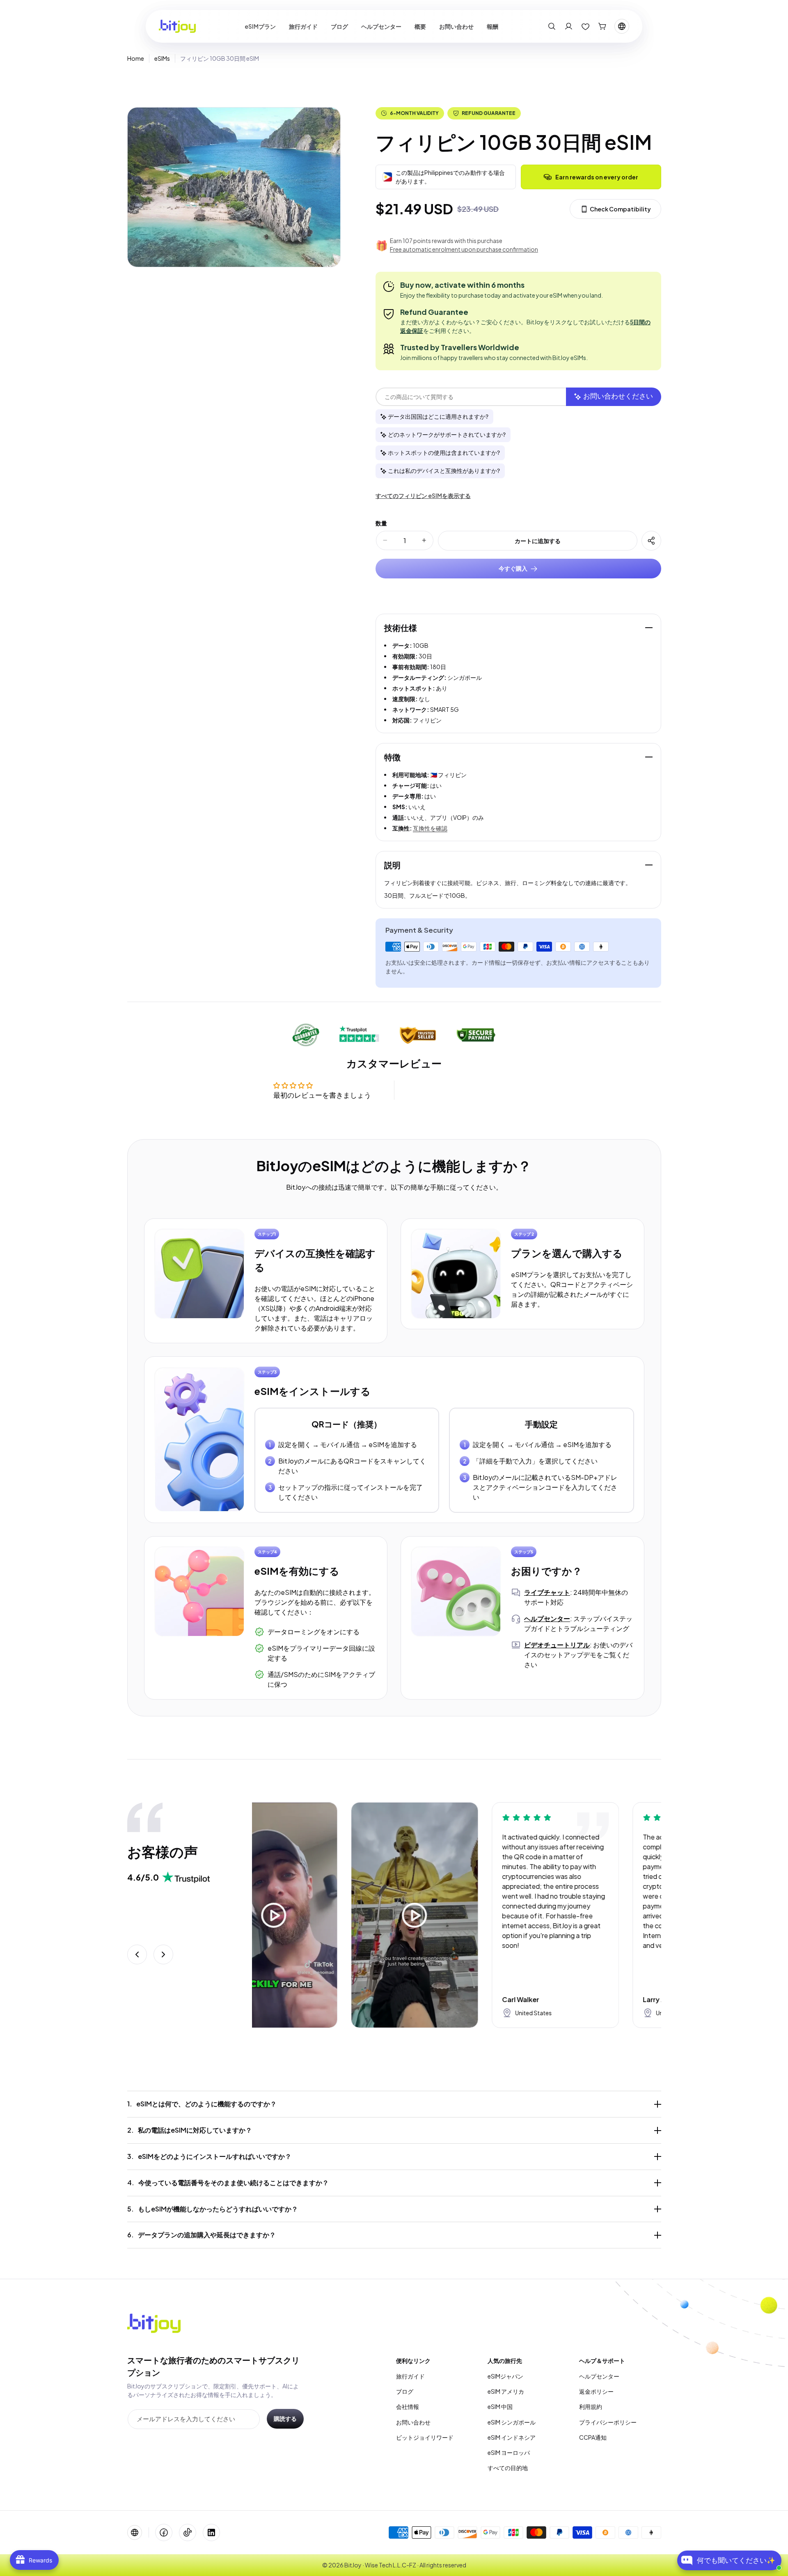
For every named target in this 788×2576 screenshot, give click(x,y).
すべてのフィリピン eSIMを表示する (423, 495)
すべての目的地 (508, 2468)
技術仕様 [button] (401, 627)
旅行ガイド (410, 2376)
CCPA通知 (593, 2437)
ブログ (405, 2391)
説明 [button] (392, 865)
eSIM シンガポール (512, 2422)
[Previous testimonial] (137, 1954)
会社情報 (408, 2406)
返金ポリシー (596, 2391)
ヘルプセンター (599, 2376)
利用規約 (591, 2406)
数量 (381, 523)
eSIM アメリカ (506, 2391)
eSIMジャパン (505, 2376)
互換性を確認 (430, 828)
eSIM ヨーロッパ (509, 2452)
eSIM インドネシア (512, 2437)
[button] (552, 26)
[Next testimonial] (163, 1954)
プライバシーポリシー (608, 2422)
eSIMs (162, 58)
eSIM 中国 (500, 2406)
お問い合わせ (413, 2422)
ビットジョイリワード (425, 2437)
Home (136, 58)
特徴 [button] (392, 757)
